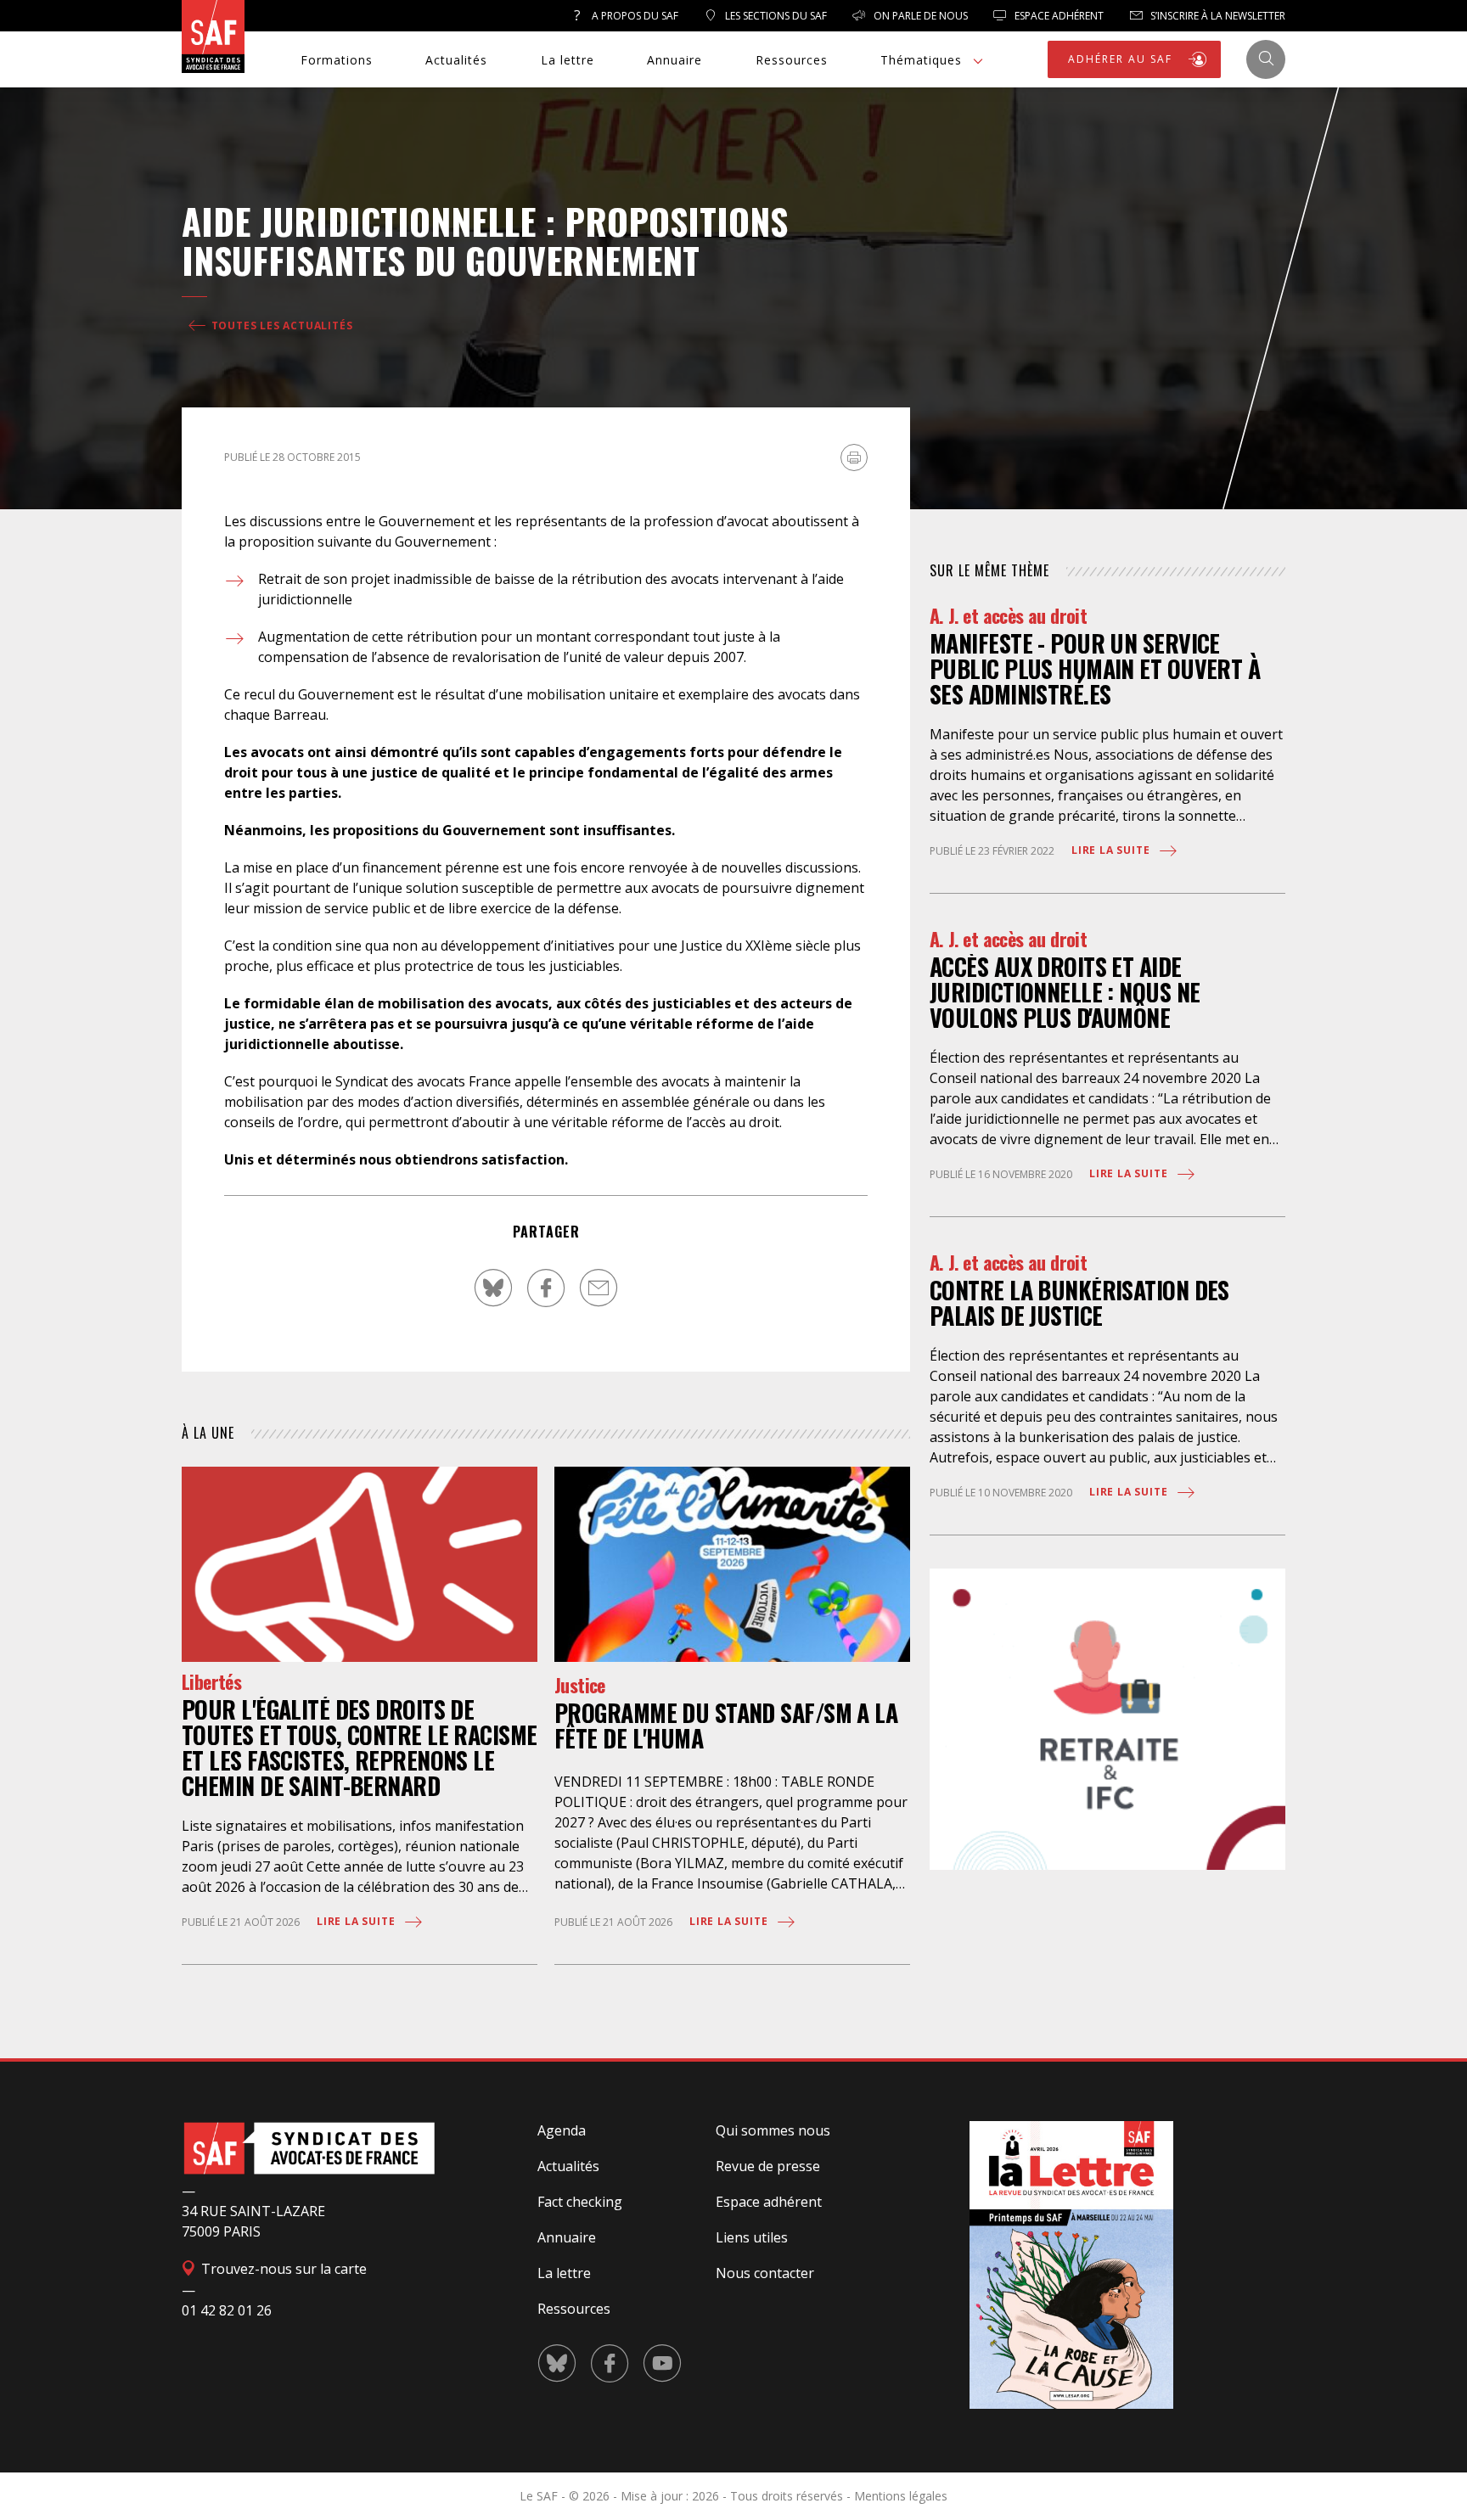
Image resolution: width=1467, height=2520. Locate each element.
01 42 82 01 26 (227, 2310)
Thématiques (921, 60)
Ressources (792, 60)
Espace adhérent (769, 2202)
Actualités (456, 60)
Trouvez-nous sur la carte (282, 2269)
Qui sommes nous (773, 2130)
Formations (337, 60)
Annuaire (674, 60)
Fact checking (580, 2202)
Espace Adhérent (1058, 16)
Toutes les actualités (281, 326)
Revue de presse (768, 2166)
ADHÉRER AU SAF (1122, 59)
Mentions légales (901, 2496)
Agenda (562, 2130)
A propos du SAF (634, 16)
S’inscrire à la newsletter (1217, 16)
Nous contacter (765, 2273)
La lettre (568, 60)
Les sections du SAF (775, 16)
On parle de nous (919, 16)
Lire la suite (357, 1921)
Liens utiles (752, 2237)
